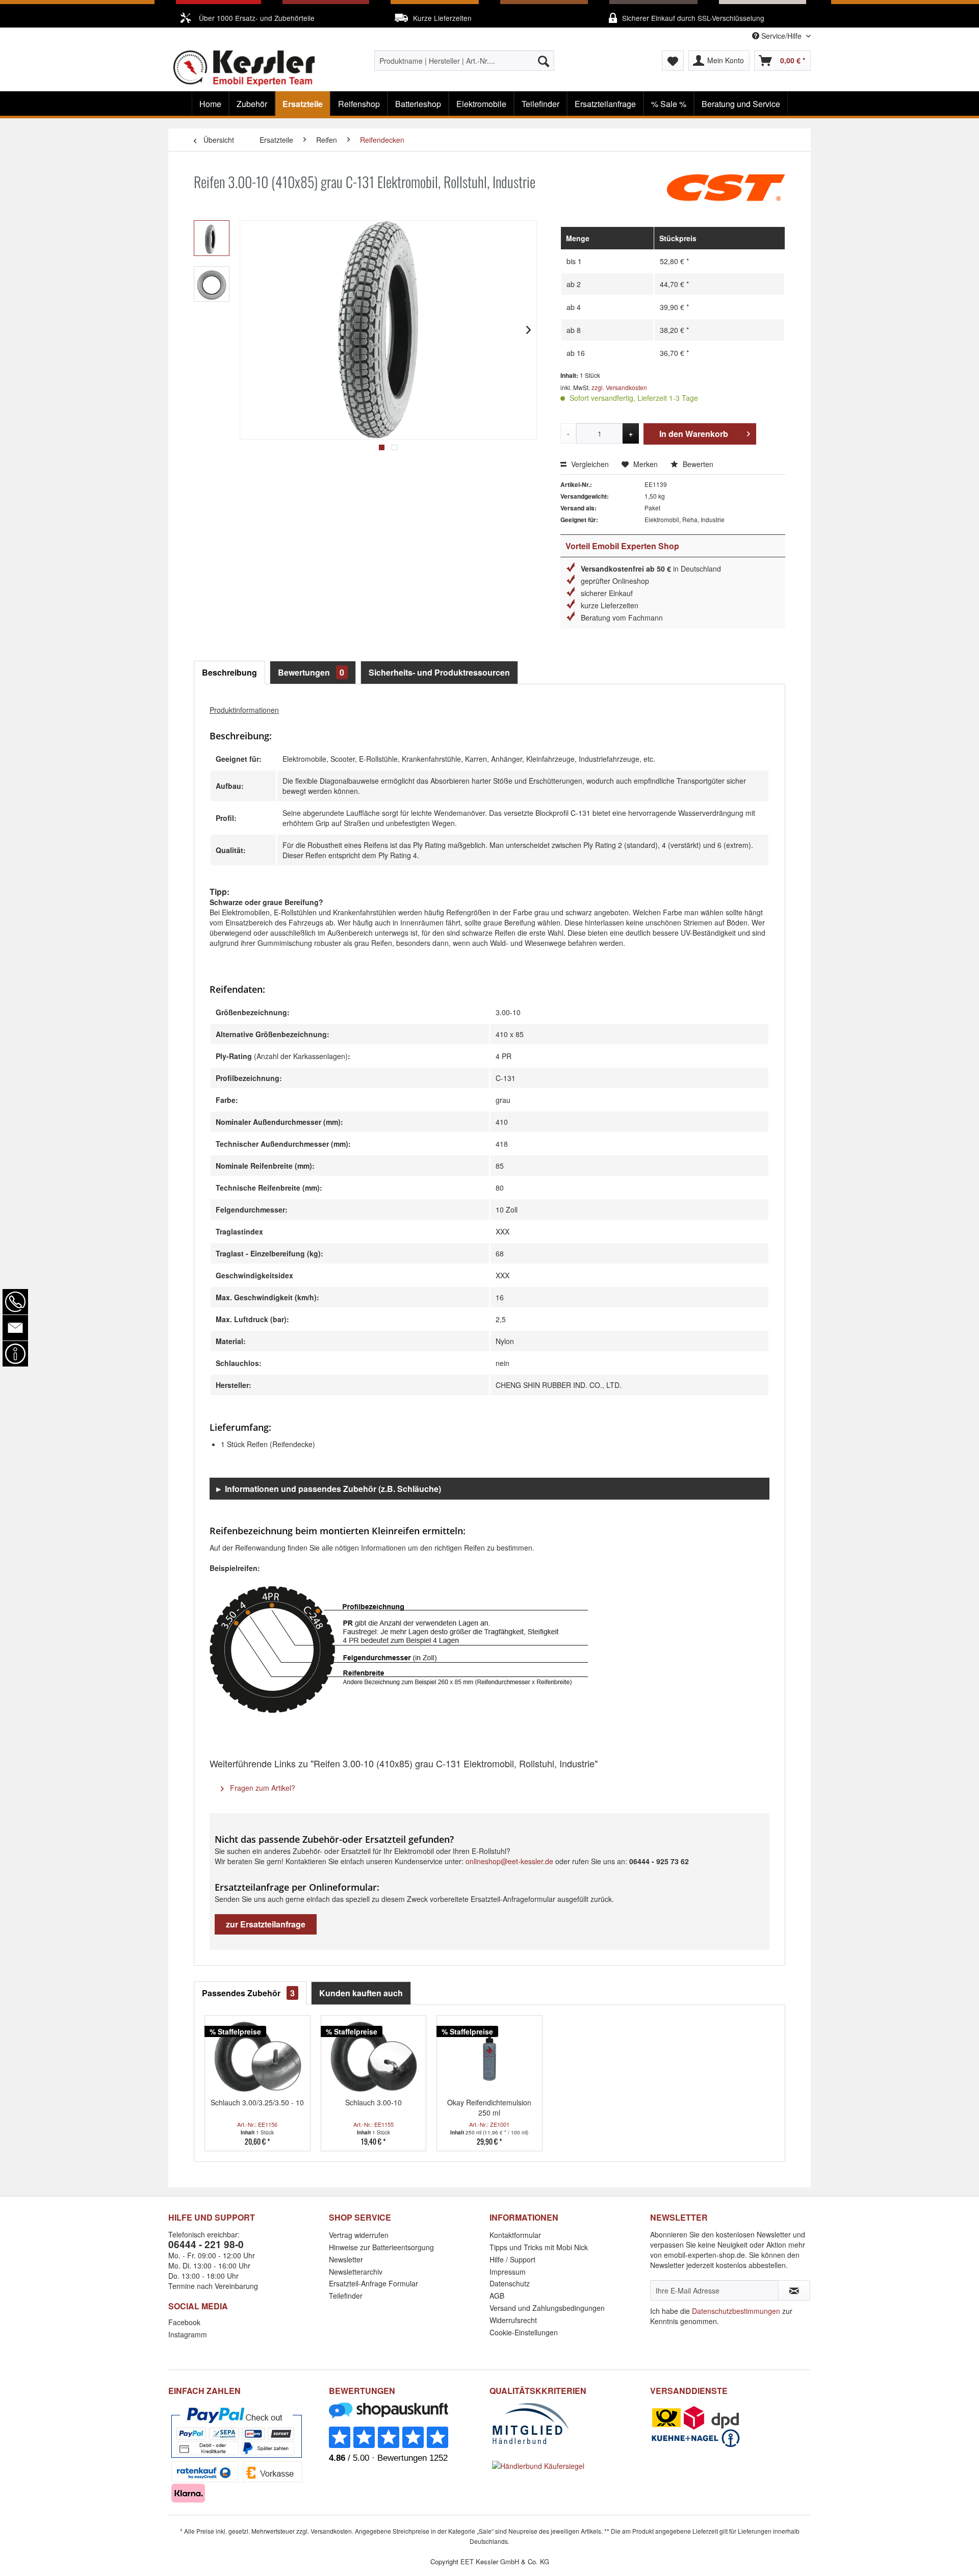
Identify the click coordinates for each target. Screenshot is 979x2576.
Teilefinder (346, 2296)
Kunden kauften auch (361, 1993)
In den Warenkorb (694, 434)
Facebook (184, 2322)
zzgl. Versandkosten (619, 387)
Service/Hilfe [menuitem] (781, 36)
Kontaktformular (515, 2235)
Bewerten (697, 464)
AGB (497, 2296)
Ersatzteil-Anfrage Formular (373, 2283)
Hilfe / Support (512, 2259)
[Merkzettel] (673, 61)
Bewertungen (311, 672)
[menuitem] (464, 61)
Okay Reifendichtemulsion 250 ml (489, 2107)
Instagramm (188, 2334)
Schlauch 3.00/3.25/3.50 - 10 (257, 2102)
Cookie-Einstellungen (524, 2332)
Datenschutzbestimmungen (736, 2311)
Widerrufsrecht (513, 2320)
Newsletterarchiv (356, 2272)
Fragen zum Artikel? (262, 1788)
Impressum (508, 2272)
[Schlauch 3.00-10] (374, 2056)
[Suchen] (544, 61)
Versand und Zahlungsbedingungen (547, 2308)
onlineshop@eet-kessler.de (509, 1861)
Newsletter (346, 2259)
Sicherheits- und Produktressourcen (439, 672)
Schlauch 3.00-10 (373, 2102)
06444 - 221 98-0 (206, 2244)
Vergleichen (589, 464)
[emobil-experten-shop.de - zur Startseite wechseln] (244, 68)
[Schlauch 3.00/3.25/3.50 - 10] (257, 2056)
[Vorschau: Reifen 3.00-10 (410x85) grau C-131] (212, 238)
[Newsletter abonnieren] (794, 2290)
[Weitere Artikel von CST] (726, 192)
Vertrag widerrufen (359, 2235)
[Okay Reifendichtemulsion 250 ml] (489, 2056)
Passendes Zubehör (248, 1993)
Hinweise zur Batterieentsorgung (381, 2247)
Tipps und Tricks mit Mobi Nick (539, 2247)
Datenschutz (510, 2283)
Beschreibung (229, 672)
